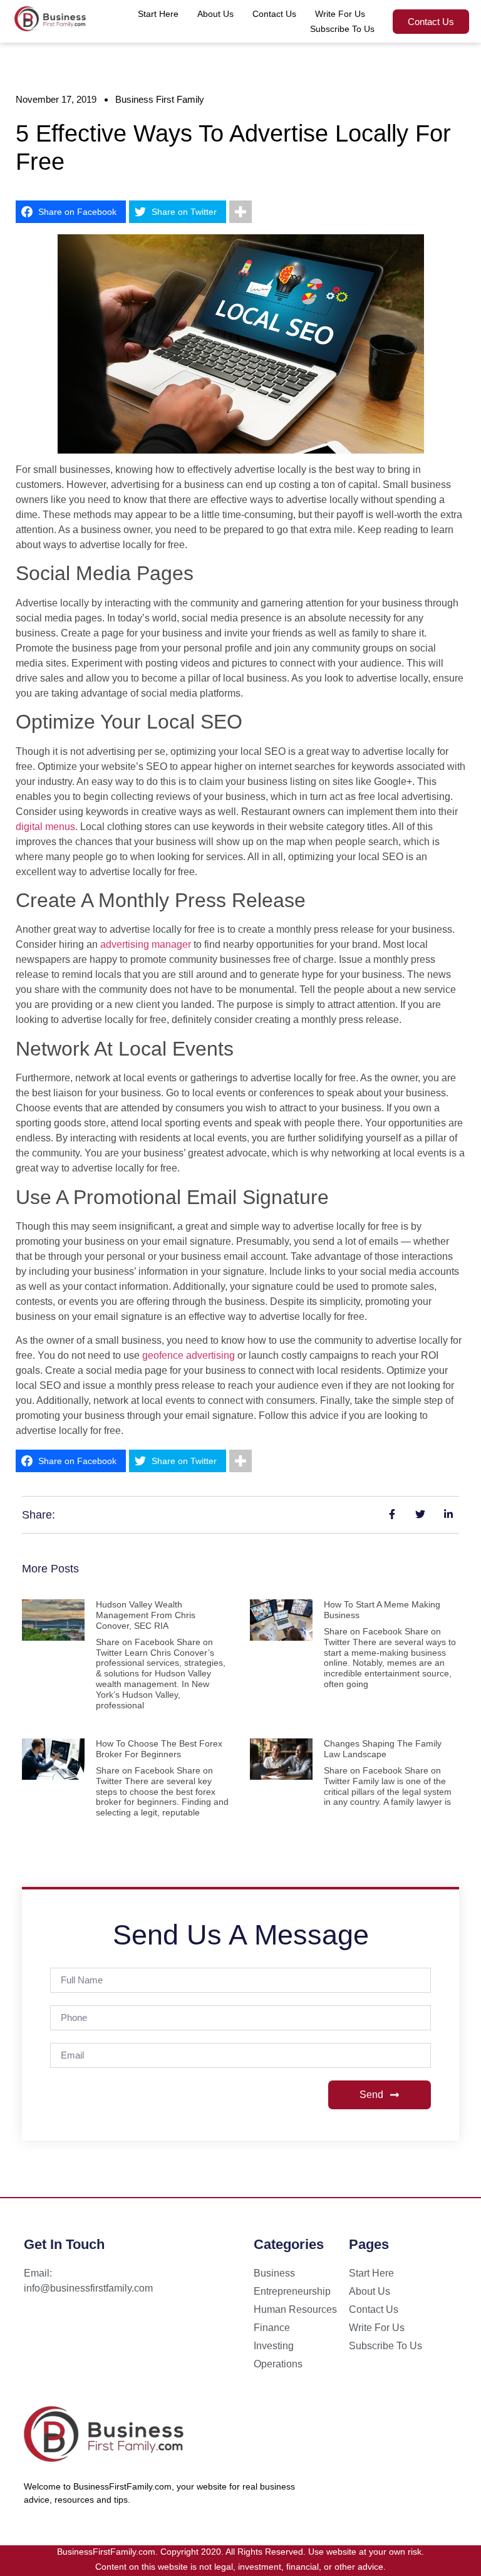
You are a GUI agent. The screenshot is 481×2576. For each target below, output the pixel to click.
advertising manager (146, 944)
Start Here (158, 14)
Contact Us (274, 14)
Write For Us (340, 14)
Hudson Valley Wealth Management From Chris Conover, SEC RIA (146, 1615)
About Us (215, 14)
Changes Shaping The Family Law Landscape (383, 1749)
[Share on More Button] (240, 212)
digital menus (45, 827)
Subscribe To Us (342, 29)
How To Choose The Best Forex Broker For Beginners (159, 1749)
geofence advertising (189, 1355)
